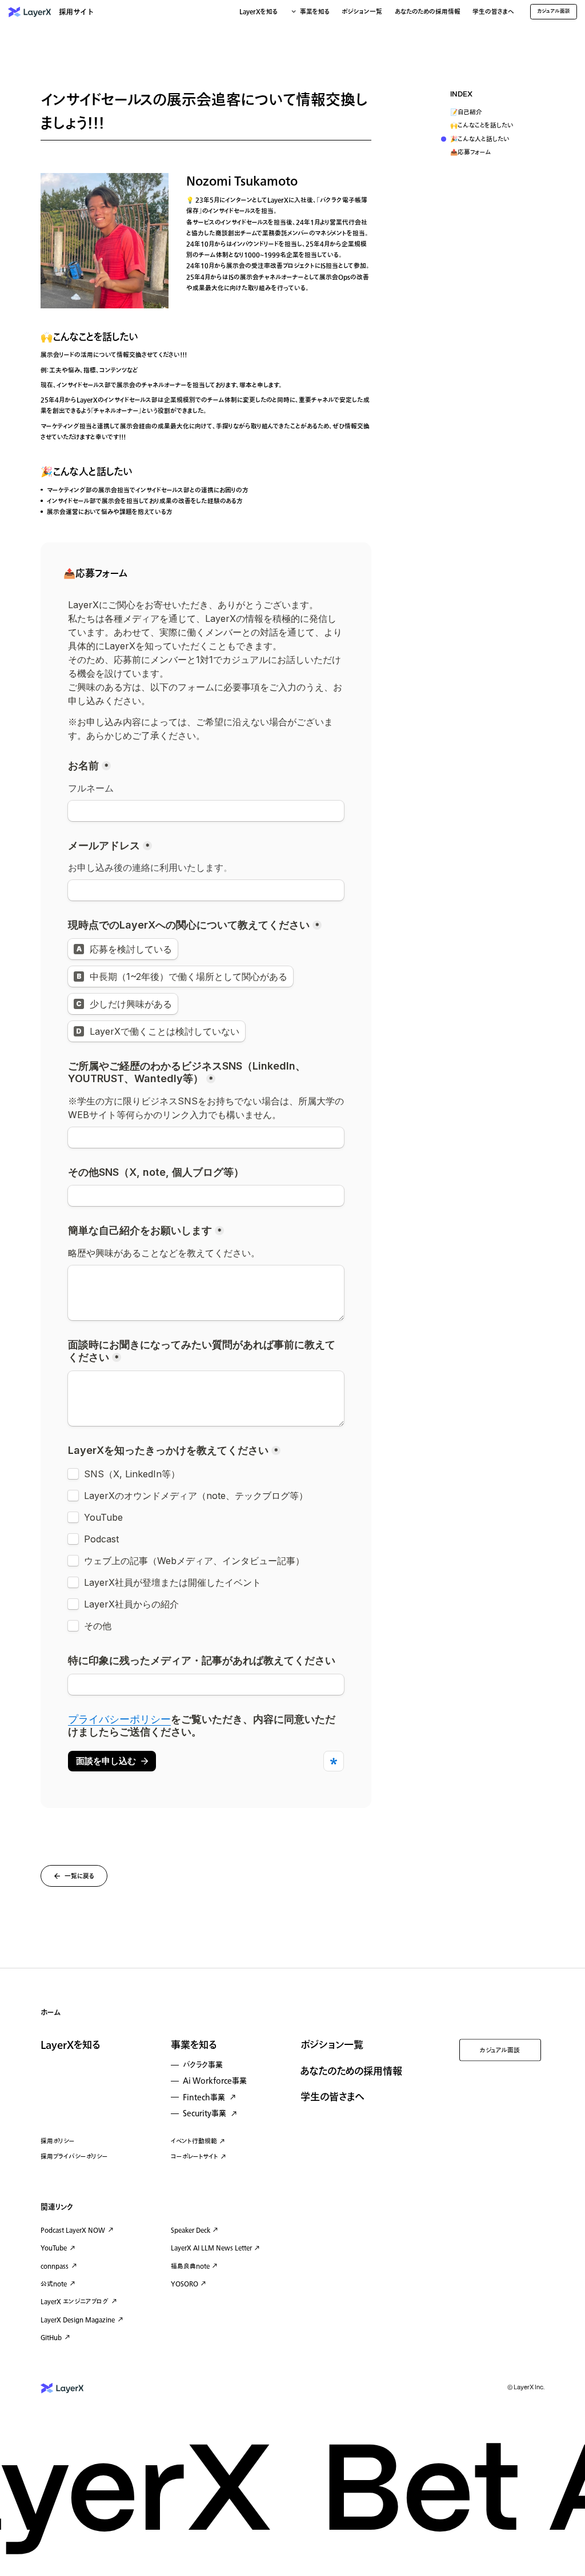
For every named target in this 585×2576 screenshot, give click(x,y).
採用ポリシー (58, 2141)
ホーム (51, 2012)
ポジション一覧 (362, 12)
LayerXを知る (70, 2045)
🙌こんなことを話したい (482, 126)
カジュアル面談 (500, 2050)
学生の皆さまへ (493, 12)
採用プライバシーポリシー (74, 2157)
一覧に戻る (79, 1876)
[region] (493, 125)
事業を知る (194, 2045)
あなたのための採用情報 (428, 12)
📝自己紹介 (466, 113)
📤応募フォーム (471, 153)
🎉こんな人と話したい (480, 140)
